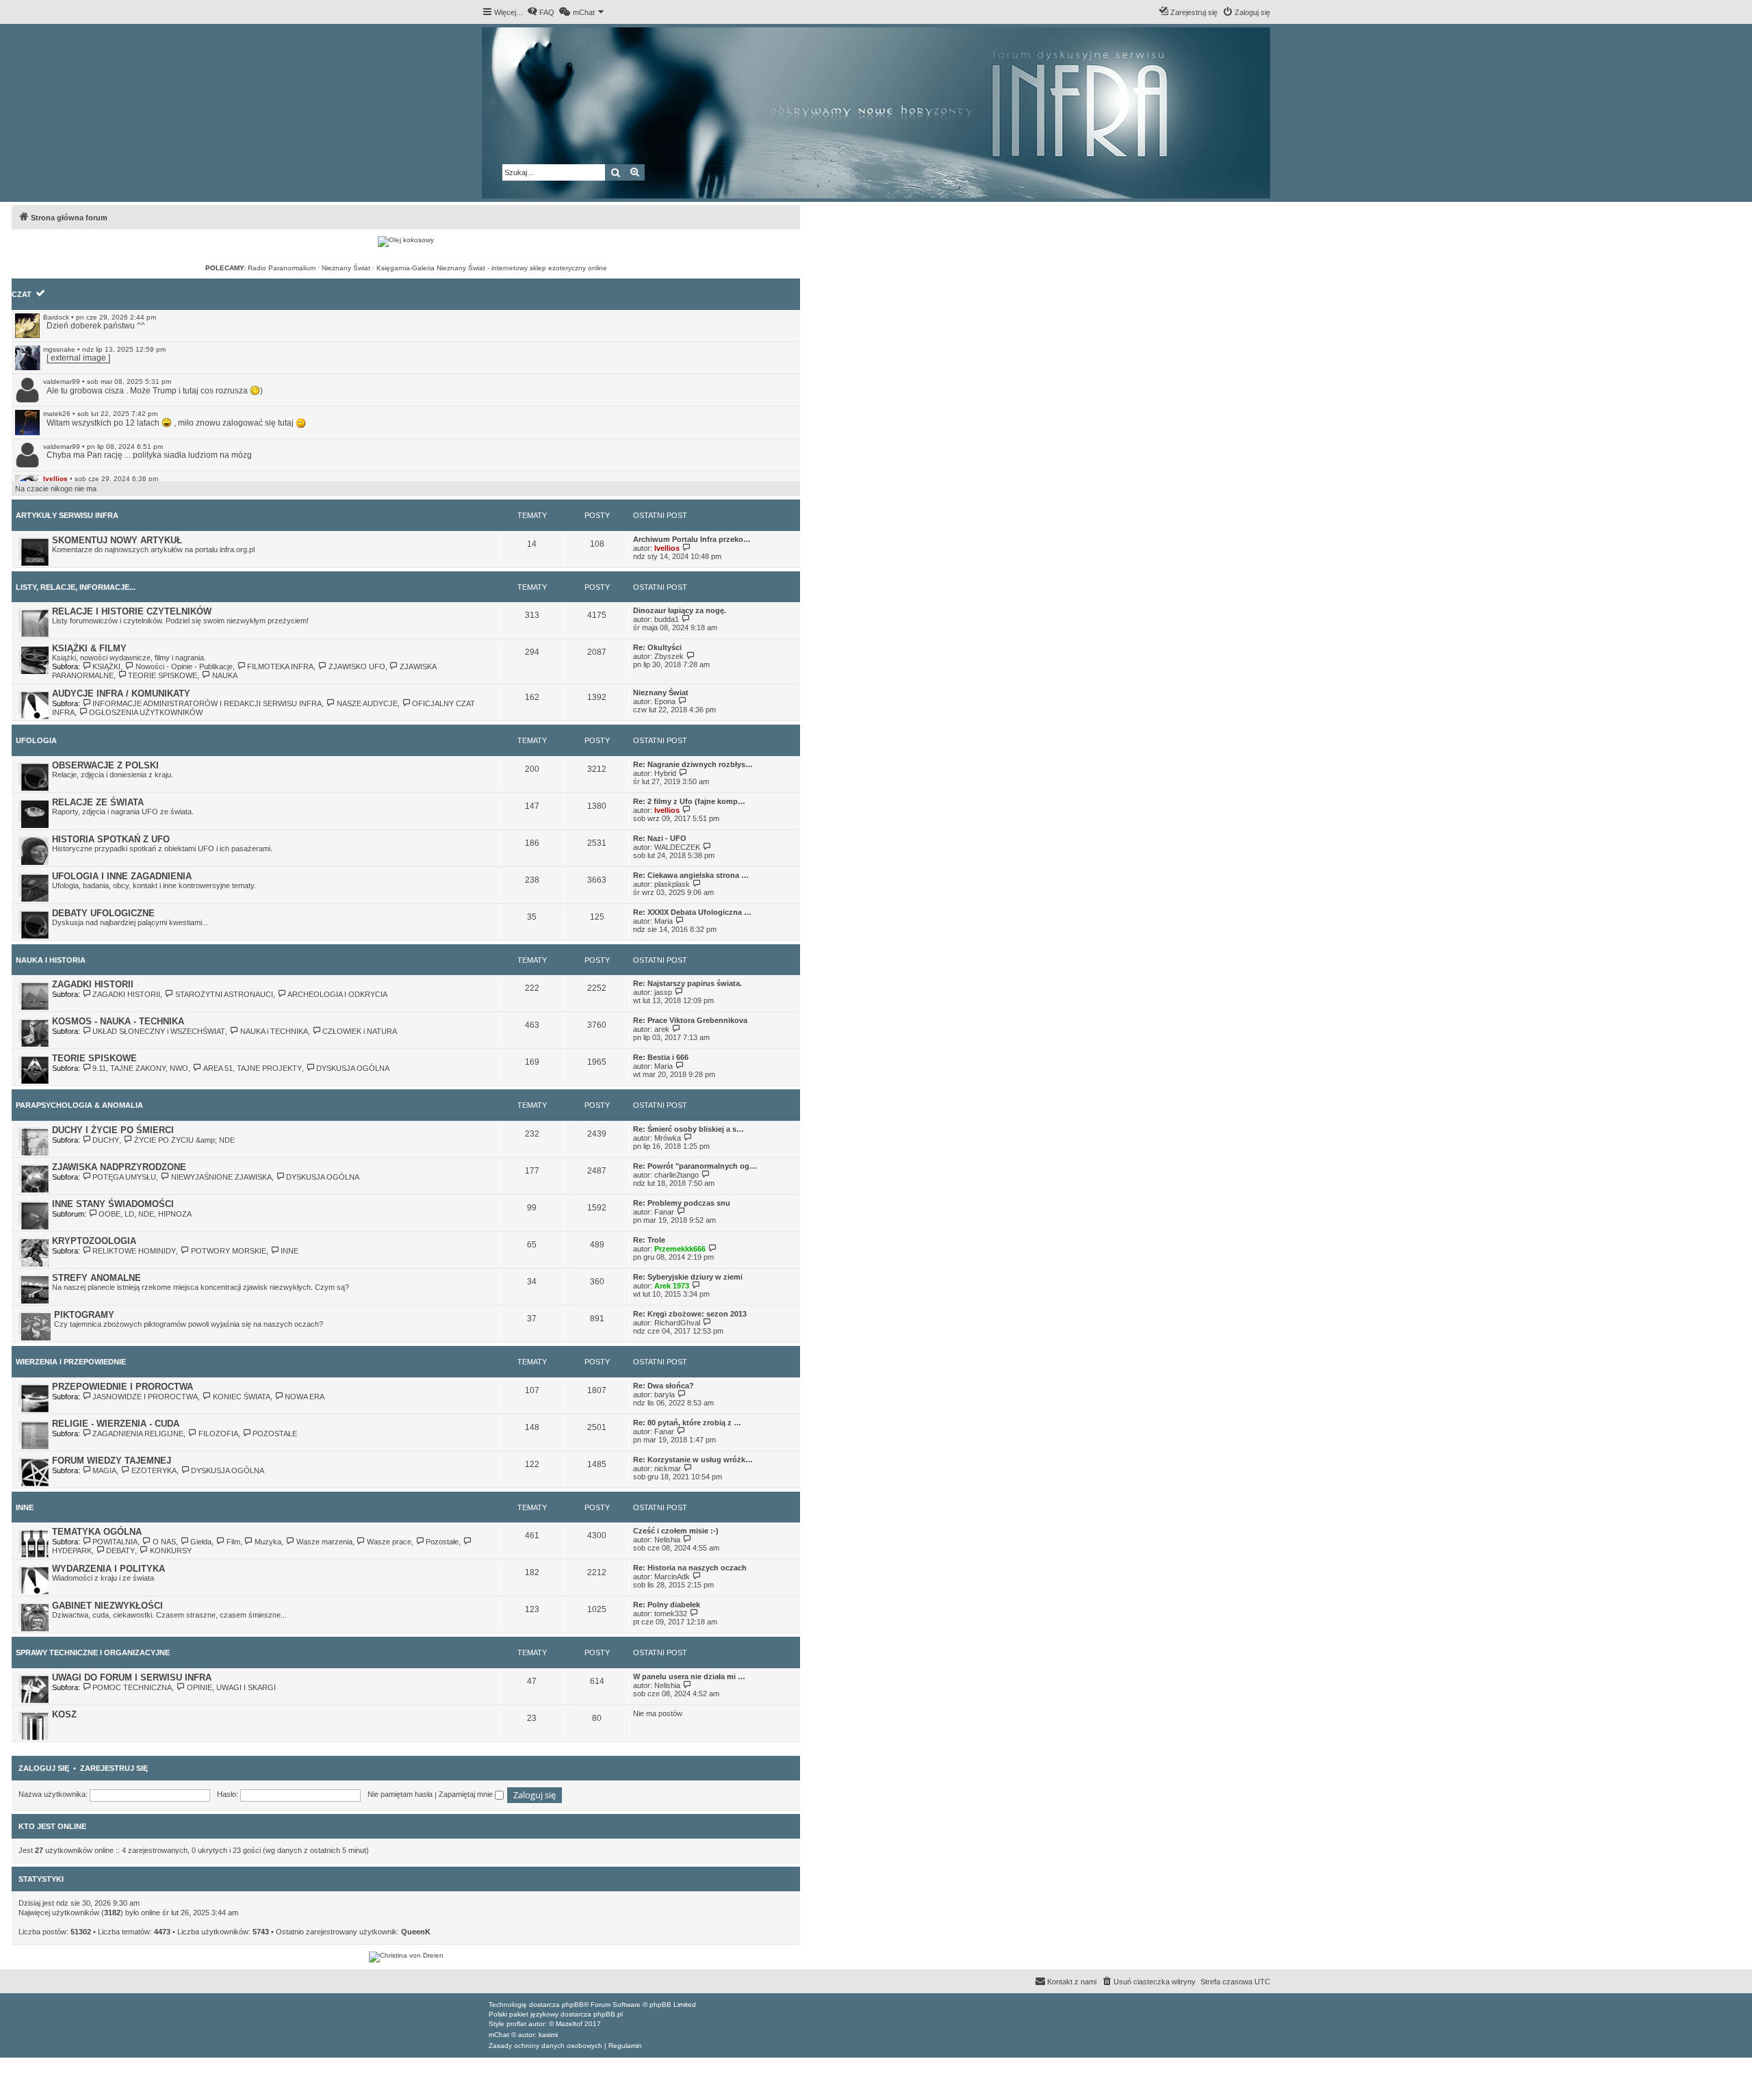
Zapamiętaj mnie (467, 1794)
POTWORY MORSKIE (228, 1251)
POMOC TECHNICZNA (132, 1687)
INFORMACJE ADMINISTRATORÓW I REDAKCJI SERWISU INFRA (207, 703)
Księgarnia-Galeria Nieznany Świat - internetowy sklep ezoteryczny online (492, 268)
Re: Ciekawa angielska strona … (691, 875)
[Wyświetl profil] (27, 326)
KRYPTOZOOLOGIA (94, 1241)
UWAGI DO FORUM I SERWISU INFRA (132, 1677)
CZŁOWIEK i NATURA (360, 1031)
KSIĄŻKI (106, 666)
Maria (664, 921)
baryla (665, 1395)
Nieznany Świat (346, 268)
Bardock (56, 317)
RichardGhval (677, 1323)
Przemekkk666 (680, 1249)
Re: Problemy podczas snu (682, 1203)
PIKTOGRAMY (84, 1315)
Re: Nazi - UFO (660, 838)
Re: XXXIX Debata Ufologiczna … (692, 912)
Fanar (664, 1212)
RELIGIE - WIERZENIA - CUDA (116, 1424)
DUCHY (106, 1140)
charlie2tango (677, 1175)
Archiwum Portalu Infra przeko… (692, 539)
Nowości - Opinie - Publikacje (184, 666)
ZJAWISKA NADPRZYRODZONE (119, 1167)
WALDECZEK (677, 847)
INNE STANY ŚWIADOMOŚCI (113, 1204)
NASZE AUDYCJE (367, 703)
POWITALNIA (115, 1542)
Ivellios (55, 479)
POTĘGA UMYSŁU (124, 1177)
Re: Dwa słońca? (664, 1386)
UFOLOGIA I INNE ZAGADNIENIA (122, 876)
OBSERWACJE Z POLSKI (105, 765)
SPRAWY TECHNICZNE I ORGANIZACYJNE (93, 1652)
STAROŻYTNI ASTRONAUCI (224, 994)
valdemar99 (62, 381)
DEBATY (120, 1551)
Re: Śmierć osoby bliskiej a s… (688, 1129)
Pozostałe (442, 1542)
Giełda (201, 1542)
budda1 (667, 619)
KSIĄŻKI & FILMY (89, 648)
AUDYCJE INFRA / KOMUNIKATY (121, 693)
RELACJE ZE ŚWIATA (98, 802)
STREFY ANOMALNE (96, 1278)
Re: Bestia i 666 (661, 1057)
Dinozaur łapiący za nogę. (680, 610)
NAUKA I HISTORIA (51, 960)
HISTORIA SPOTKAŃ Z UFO (111, 839)
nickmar (668, 1468)
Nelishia (667, 1540)
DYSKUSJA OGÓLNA (353, 1068)
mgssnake (59, 349)
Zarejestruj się (114, 1768)
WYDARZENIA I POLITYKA (108, 1569)
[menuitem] (541, 12)
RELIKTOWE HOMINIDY (134, 1251)
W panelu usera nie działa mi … (689, 1676)
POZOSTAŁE (275, 1434)
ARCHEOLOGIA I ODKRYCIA (337, 994)
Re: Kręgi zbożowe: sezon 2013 (690, 1314)
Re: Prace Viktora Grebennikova (690, 1020)
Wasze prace (389, 1542)
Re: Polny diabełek (667, 1605)
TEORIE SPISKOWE (163, 675)
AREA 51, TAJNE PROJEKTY (252, 1068)
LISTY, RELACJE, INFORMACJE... (76, 587)
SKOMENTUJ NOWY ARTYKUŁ (117, 540)
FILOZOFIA (218, 1434)
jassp (663, 992)
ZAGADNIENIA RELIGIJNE (138, 1434)
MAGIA (104, 1470)
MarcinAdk (672, 1577)
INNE (289, 1251)
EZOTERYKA (154, 1470)
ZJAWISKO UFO (357, 666)
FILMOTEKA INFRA (280, 666)
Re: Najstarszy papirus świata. (687, 983)
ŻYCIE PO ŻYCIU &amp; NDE (184, 1140)
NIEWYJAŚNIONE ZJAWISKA (221, 1177)
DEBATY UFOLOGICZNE (103, 913)
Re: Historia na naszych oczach (690, 1568)
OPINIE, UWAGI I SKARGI (231, 1687)
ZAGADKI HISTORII (93, 984)
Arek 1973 (672, 1286)
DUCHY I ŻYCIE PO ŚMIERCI (113, 1130)
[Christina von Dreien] (406, 1957)
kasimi (548, 2035)
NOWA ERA (305, 1397)
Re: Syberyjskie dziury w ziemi (688, 1277)
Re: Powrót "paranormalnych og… (695, 1166)
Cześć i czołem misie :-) (676, 1531)
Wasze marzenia (324, 1542)
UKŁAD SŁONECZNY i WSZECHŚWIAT (159, 1031)
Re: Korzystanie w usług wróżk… (693, 1460)
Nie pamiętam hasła (400, 1794)
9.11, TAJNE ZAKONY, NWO (140, 1068)
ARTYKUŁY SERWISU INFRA (67, 515)
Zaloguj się (44, 1768)
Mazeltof (569, 2024)
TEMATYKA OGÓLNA (97, 1532)
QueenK (416, 1932)
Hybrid (665, 773)
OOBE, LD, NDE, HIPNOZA (145, 1214)
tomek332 (671, 1613)
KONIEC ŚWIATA (241, 1397)
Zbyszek (669, 656)
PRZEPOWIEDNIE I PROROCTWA (123, 1387)
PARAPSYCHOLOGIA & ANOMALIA (79, 1105)
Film (233, 1542)
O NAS (164, 1542)
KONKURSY (170, 1551)
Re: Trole (649, 1240)
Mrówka (668, 1138)
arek (662, 1029)
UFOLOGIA (36, 740)
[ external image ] (78, 358)
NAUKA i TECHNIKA (274, 1031)
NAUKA (224, 675)
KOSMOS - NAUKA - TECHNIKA (118, 1021)
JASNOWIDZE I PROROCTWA (145, 1397)
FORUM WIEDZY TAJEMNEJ (112, 1461)
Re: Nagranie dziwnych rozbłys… (693, 764)
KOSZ (64, 1714)
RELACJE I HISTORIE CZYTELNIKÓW (132, 611)
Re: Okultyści (657, 647)
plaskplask (672, 884)
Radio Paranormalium (282, 268)
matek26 (57, 414)
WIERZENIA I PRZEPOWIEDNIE (71, 1362)
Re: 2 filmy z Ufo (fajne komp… (689, 801)
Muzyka (268, 1542)
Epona (665, 701)
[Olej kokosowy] (406, 242)
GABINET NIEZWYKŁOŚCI (107, 1606)
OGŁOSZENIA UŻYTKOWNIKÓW (146, 712)
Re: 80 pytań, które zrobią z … (687, 1423)
